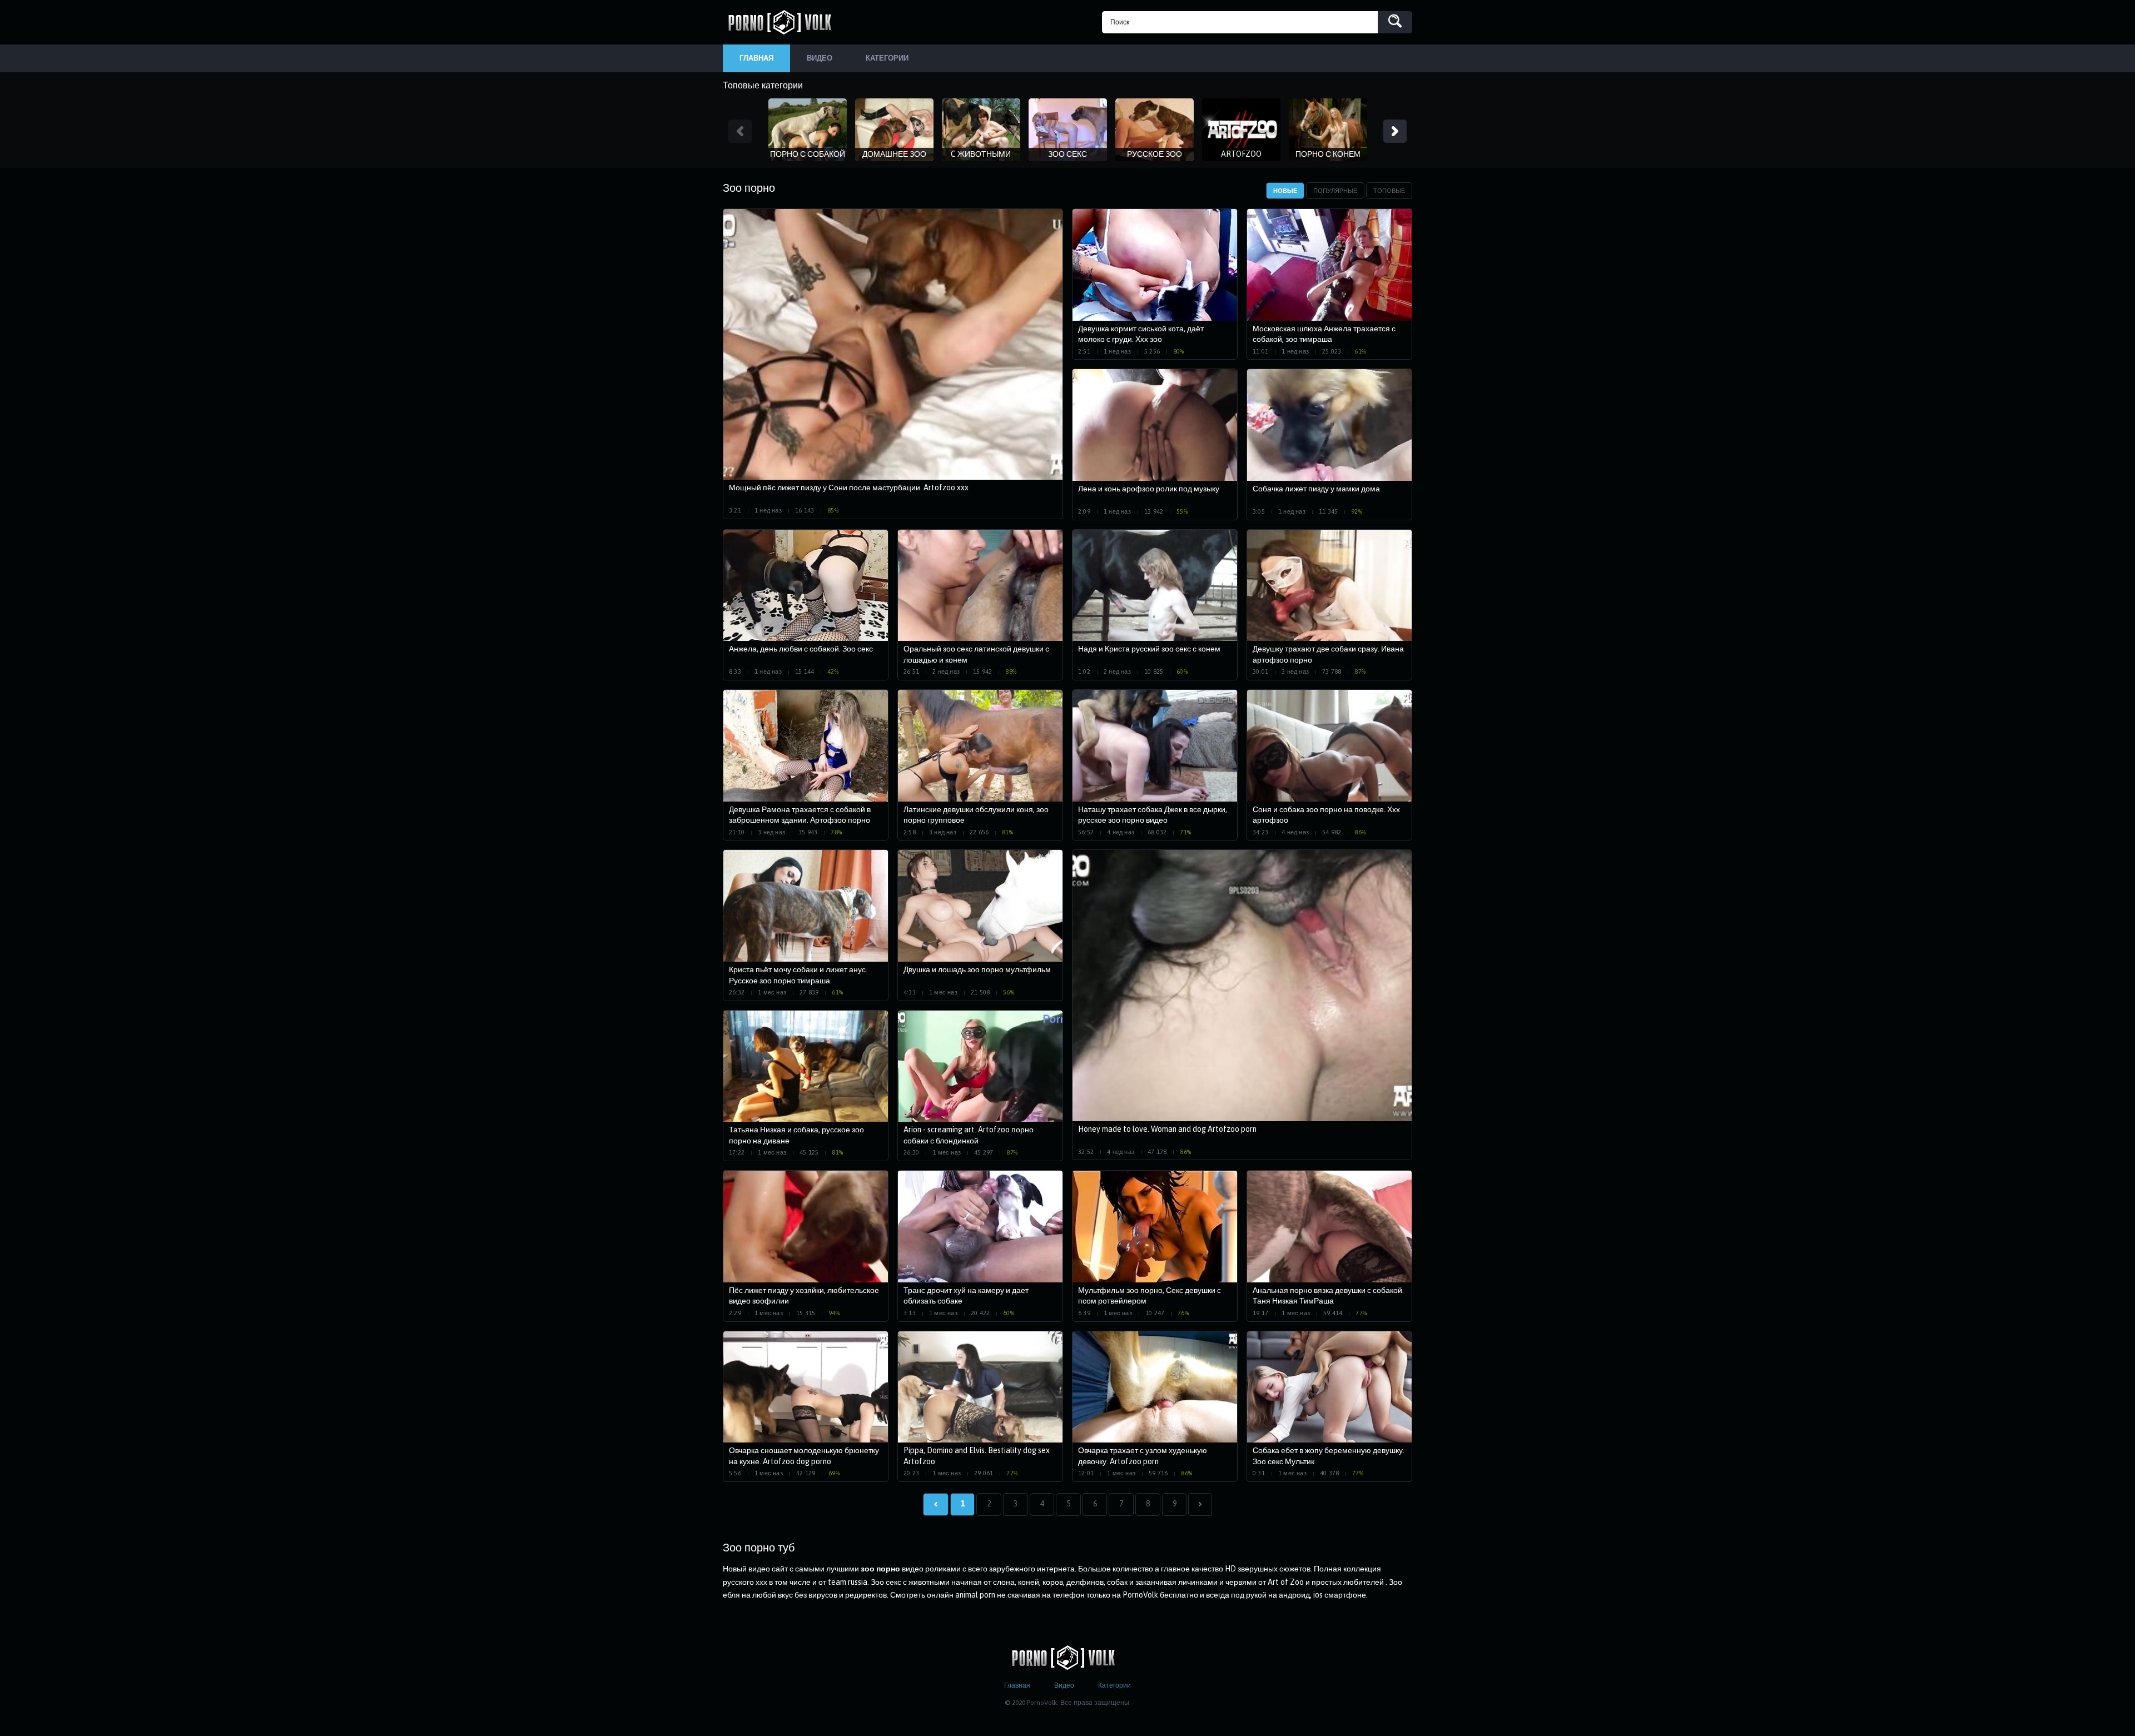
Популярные (1335, 191)
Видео (1064, 1685)
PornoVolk (784, 22)
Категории (1114, 1685)
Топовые (1389, 191)
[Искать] (1395, 22)
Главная (1017, 1685)
